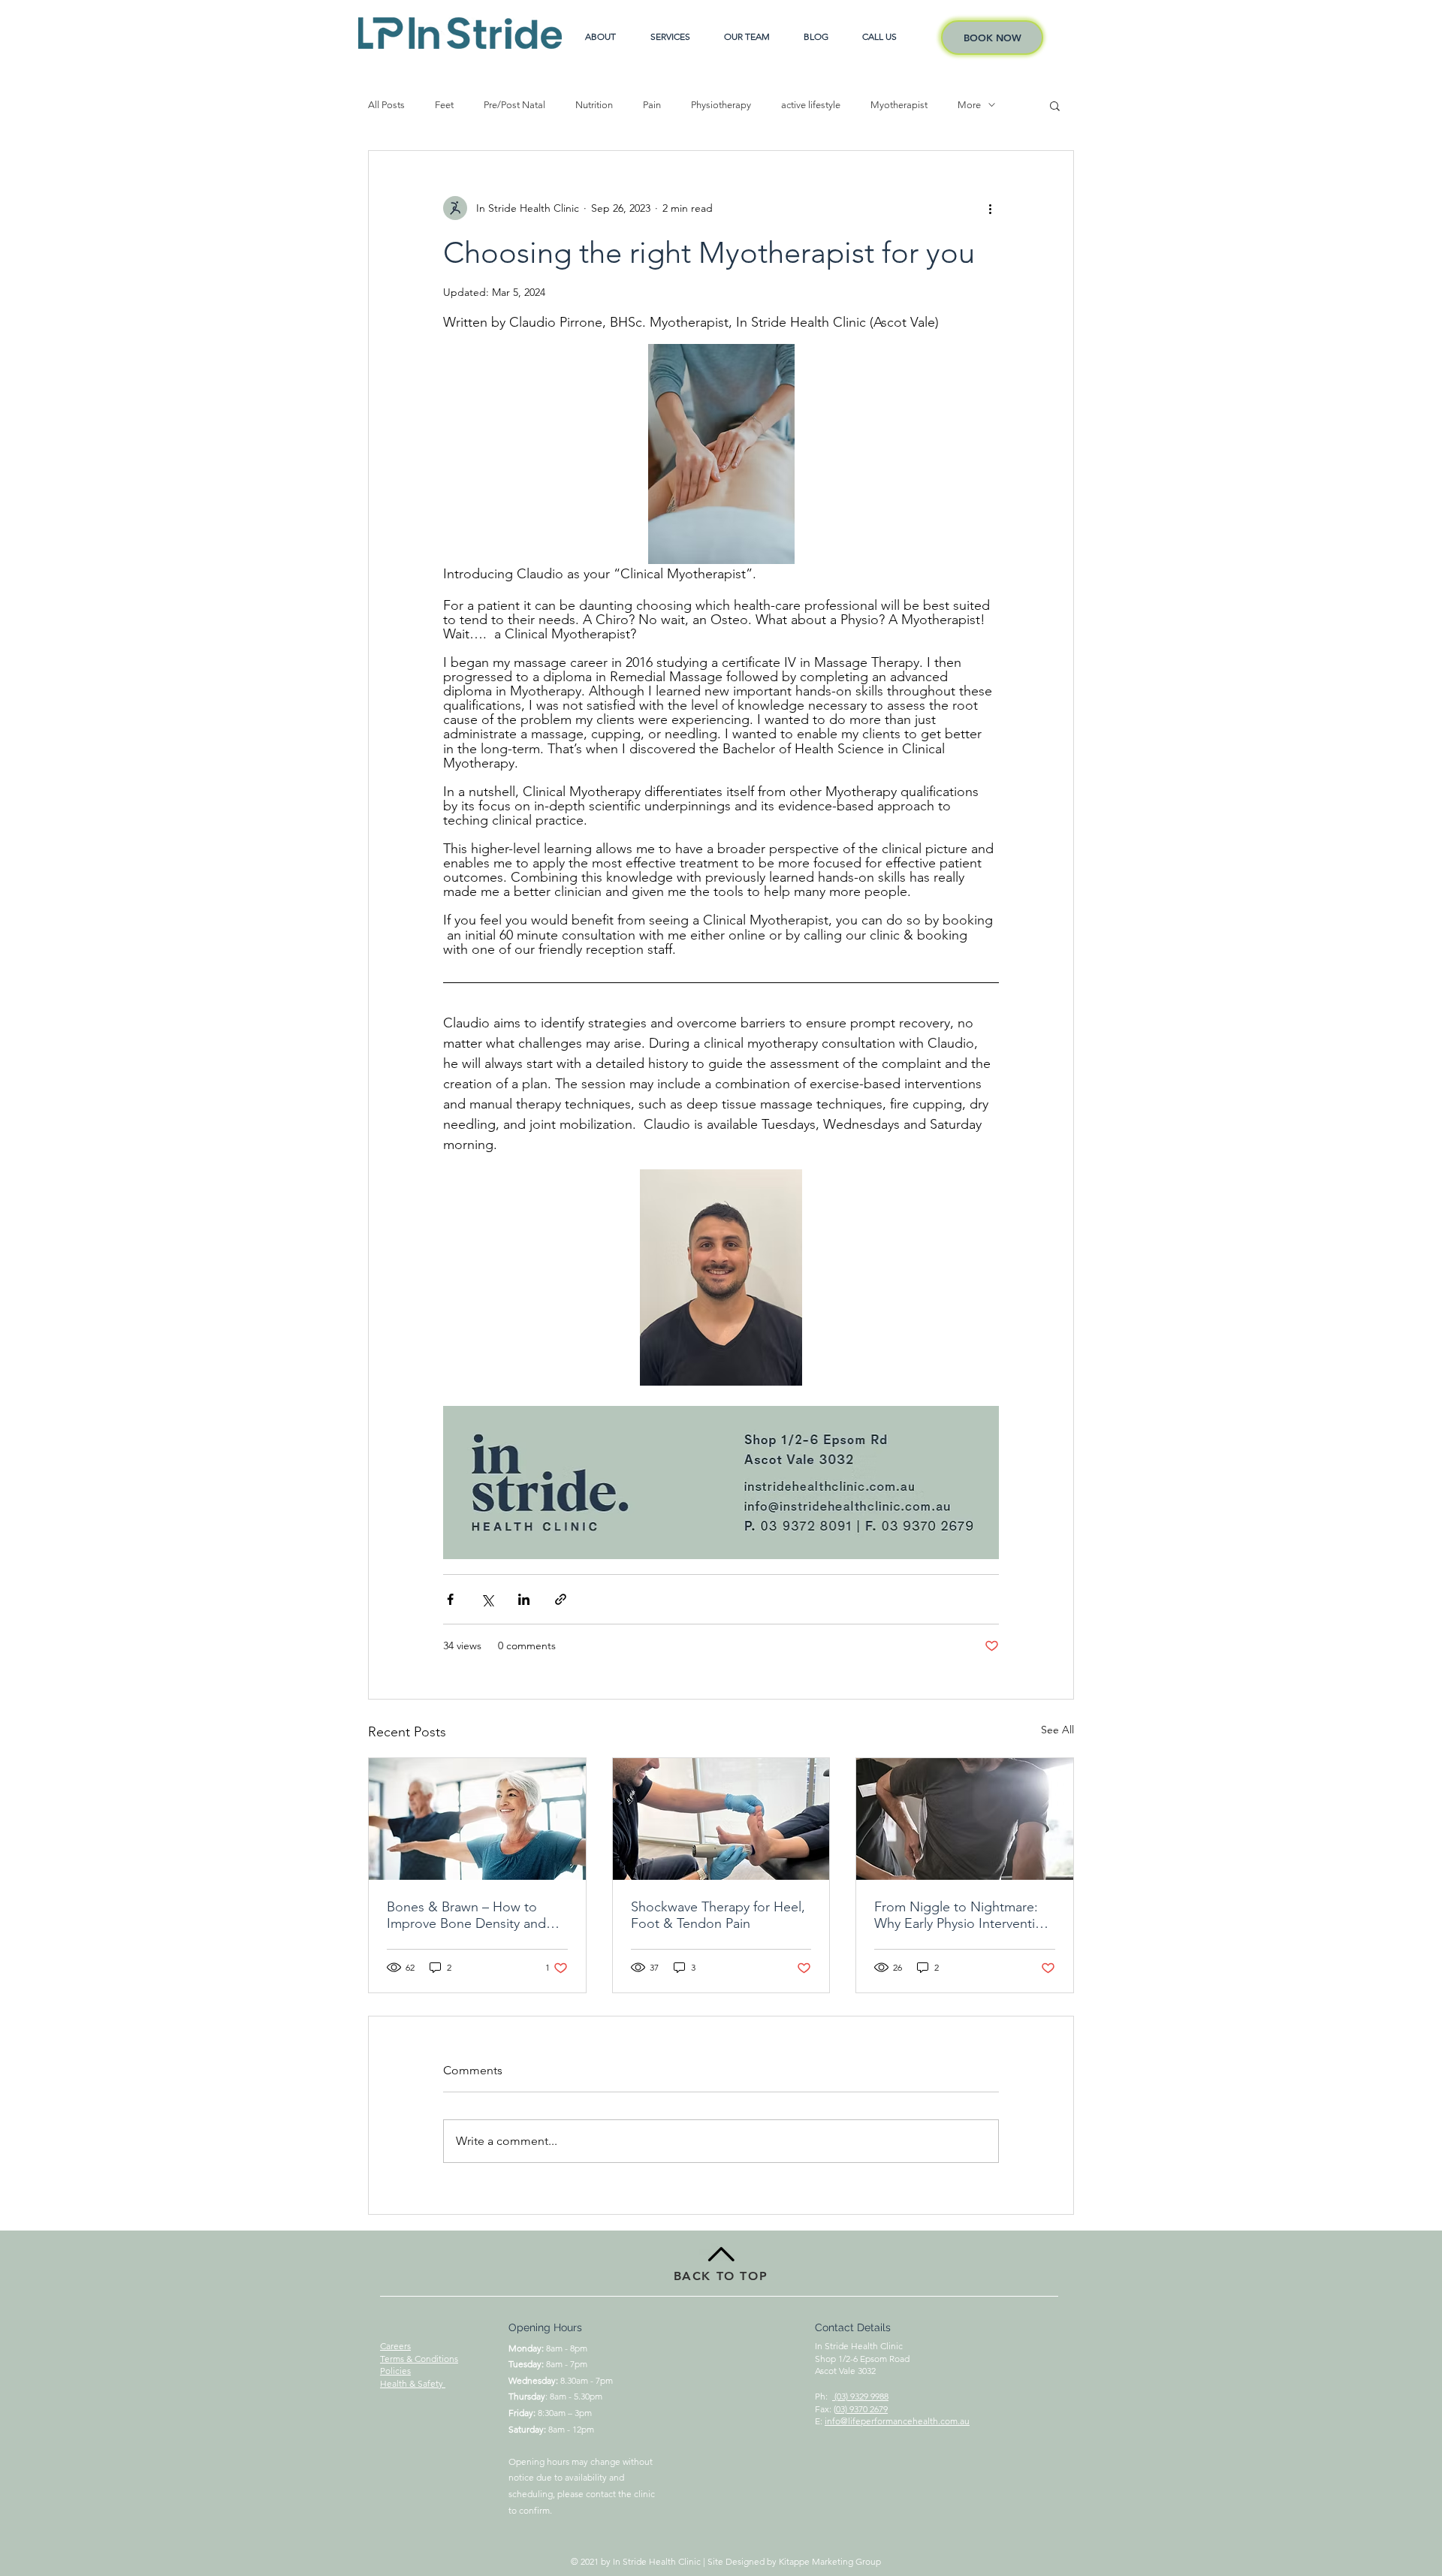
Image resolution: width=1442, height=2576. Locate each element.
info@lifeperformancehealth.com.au (897, 2421)
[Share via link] (561, 1599)
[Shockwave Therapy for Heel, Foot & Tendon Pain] (721, 1819)
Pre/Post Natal (514, 105)
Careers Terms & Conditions (419, 2352)
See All (1057, 1730)
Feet (444, 105)
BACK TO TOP (721, 2276)
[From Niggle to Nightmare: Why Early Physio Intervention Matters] (965, 1819)
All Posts (386, 105)
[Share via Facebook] (450, 1599)
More (969, 105)
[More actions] (990, 208)
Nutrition (594, 105)
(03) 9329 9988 (860, 2396)
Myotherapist (899, 105)
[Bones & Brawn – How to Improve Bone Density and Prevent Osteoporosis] (477, 1819)
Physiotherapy (721, 105)
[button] (1055, 105)
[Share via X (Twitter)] (487, 1599)
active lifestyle (811, 105)
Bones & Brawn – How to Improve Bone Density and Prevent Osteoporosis (466, 1915)
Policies (395, 2371)
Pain (652, 105)
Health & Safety (413, 2383)
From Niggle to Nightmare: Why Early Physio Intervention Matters (962, 1915)
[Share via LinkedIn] (524, 1599)
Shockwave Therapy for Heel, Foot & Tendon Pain (718, 1915)
